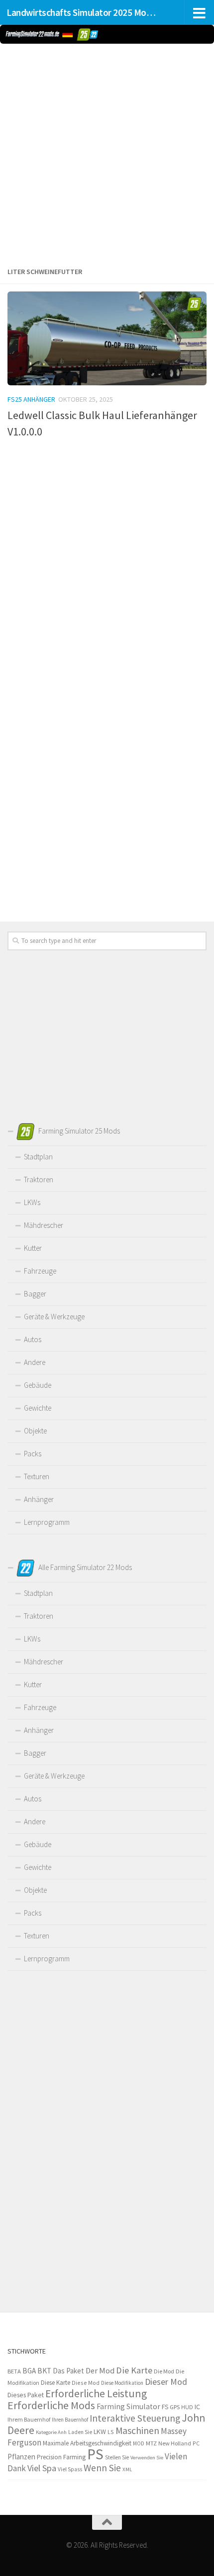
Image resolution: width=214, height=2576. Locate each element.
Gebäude (38, 1385)
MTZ (151, 2443)
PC (196, 2443)
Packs (33, 1454)
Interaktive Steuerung (135, 2418)
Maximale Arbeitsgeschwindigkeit (87, 2443)
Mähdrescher (44, 1225)
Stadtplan (38, 1157)
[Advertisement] (107, 153)
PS (95, 2454)
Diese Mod (86, 2383)
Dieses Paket (26, 2395)
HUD (187, 2407)
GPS (175, 2407)
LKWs (32, 1202)
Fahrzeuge (40, 1271)
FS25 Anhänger (31, 399)
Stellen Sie (117, 2457)
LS (111, 2432)
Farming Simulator (128, 2406)
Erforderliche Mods (51, 2405)
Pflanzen (21, 2457)
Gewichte (38, 1408)
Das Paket (68, 2371)
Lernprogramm (47, 1522)
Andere (35, 1362)
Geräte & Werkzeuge (54, 1317)
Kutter (33, 1248)
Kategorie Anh (51, 2432)
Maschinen (137, 2431)
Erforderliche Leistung (96, 2394)
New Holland (175, 2443)
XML (127, 2469)
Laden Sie (80, 2432)
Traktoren (39, 1180)
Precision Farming (61, 2457)
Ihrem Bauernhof (29, 2419)
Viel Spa (42, 2468)
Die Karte (134, 2370)
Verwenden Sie (147, 2458)
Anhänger (39, 1499)
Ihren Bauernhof (70, 2420)
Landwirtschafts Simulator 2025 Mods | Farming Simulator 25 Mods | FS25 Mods (84, 12)
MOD (139, 2443)
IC (197, 2407)
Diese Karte (55, 2383)
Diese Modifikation (122, 2383)
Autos (33, 1339)
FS (165, 2407)
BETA (14, 2371)
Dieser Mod (166, 2382)
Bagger (35, 1294)
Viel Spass (70, 2469)
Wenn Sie (102, 2468)
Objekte (35, 1431)
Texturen (37, 1476)
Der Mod (100, 2371)
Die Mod (164, 2371)
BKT (44, 2371)
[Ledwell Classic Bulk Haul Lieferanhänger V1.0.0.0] (107, 338)
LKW (100, 2432)
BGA (29, 2371)
